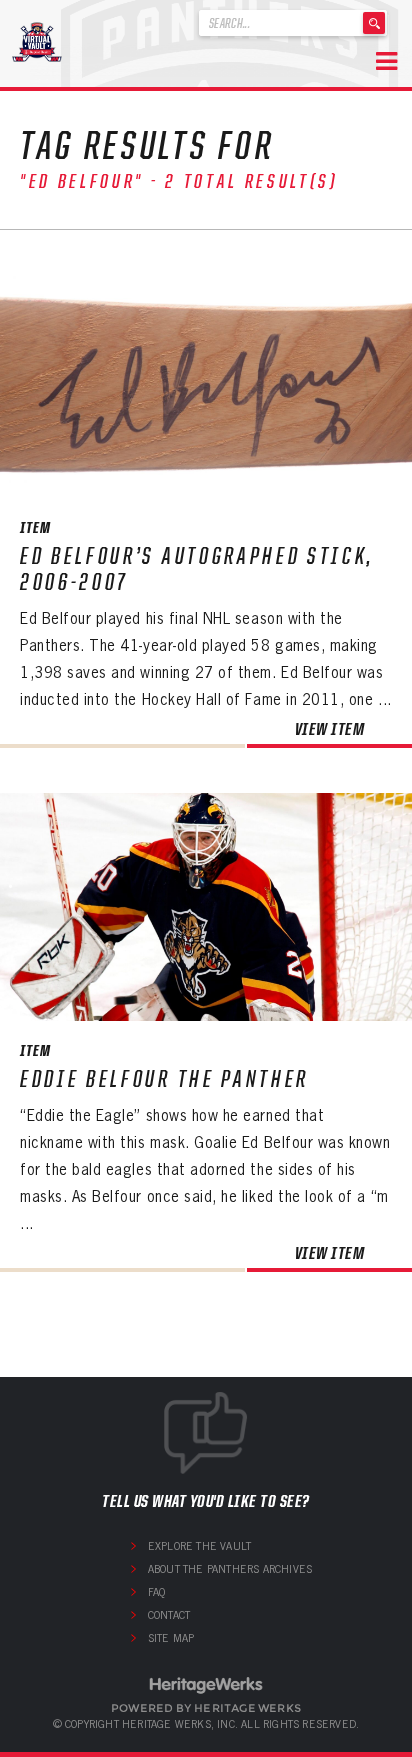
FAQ (157, 1592)
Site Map (171, 1638)
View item (330, 728)
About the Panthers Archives (230, 1569)
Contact (169, 1615)
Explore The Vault (199, 1546)
